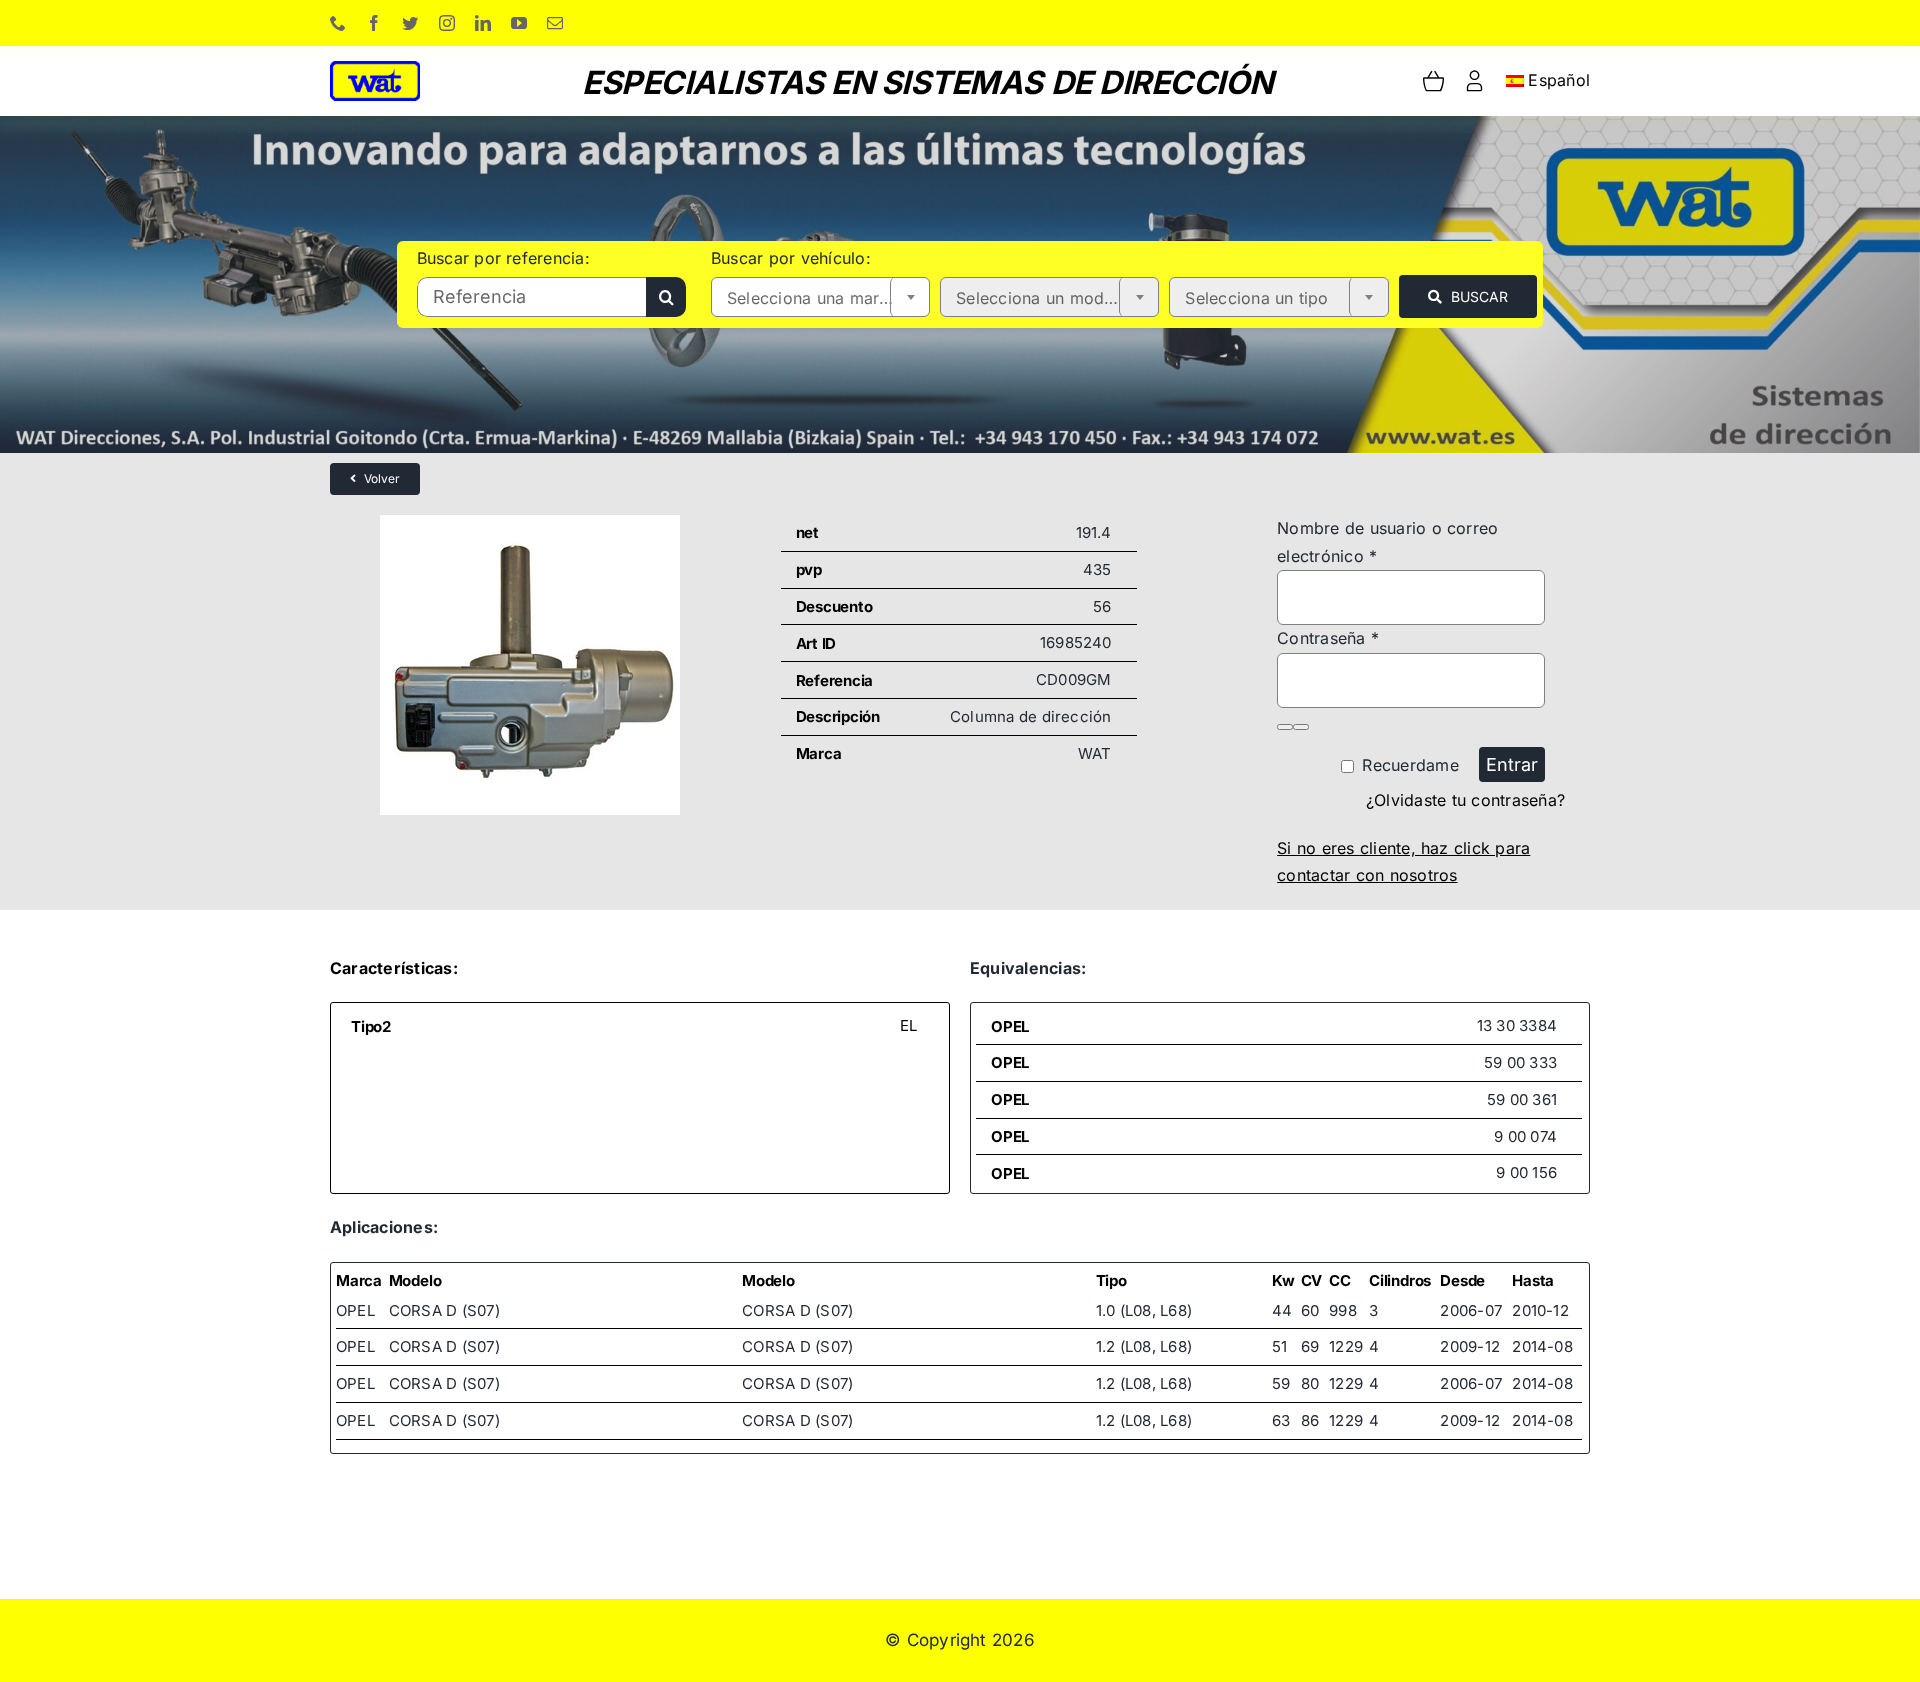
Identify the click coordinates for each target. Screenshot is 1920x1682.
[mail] (555, 23)
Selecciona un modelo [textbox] (1042, 298)
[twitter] (410, 23)
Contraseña (1328, 638)
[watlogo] (375, 69)
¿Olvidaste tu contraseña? (1465, 800)
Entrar (1512, 764)
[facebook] (374, 23)
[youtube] (519, 23)
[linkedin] (483, 23)
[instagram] (447, 23)
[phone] (338, 23)
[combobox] (820, 297)
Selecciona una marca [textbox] (812, 298)
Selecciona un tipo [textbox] (1256, 298)
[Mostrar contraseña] (1285, 727)
